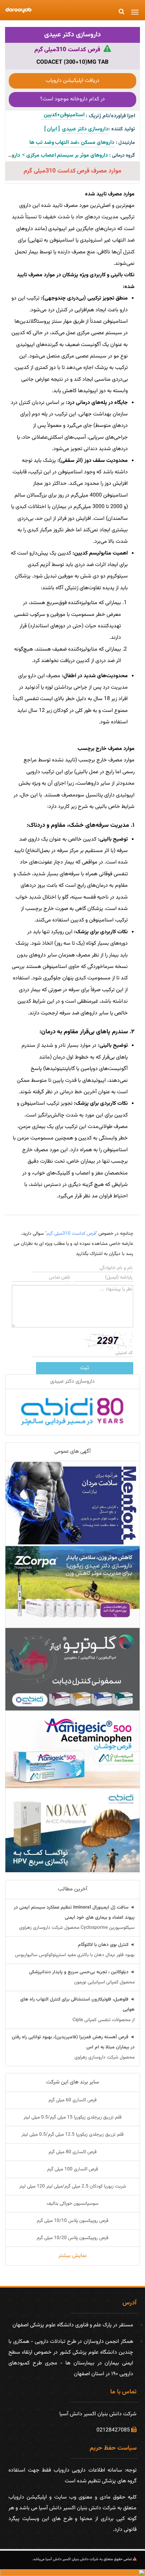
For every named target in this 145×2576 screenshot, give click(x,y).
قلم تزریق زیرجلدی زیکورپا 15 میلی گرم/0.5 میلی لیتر (72, 2117)
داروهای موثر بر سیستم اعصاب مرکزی (67, 155)
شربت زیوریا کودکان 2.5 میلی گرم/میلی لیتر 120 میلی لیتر (73, 2187)
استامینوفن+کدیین (63, 115)
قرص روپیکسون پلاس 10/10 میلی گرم (72, 2221)
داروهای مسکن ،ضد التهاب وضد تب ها (72, 143)
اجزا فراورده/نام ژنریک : (110, 116)
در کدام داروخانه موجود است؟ (72, 99)
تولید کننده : (122, 129)
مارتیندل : (125, 143)
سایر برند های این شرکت (73, 2082)
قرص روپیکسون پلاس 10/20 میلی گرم (72, 2238)
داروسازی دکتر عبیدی (72, 35)
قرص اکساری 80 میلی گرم (72, 2152)
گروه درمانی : (122, 155)
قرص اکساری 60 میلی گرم (72, 2100)
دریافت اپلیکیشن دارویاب (73, 81)
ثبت (85, 1368)
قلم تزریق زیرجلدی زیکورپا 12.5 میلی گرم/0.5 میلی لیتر (72, 2135)
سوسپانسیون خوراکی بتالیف (72, 2204)
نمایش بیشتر (72, 2256)
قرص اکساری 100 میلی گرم (72, 2169)
